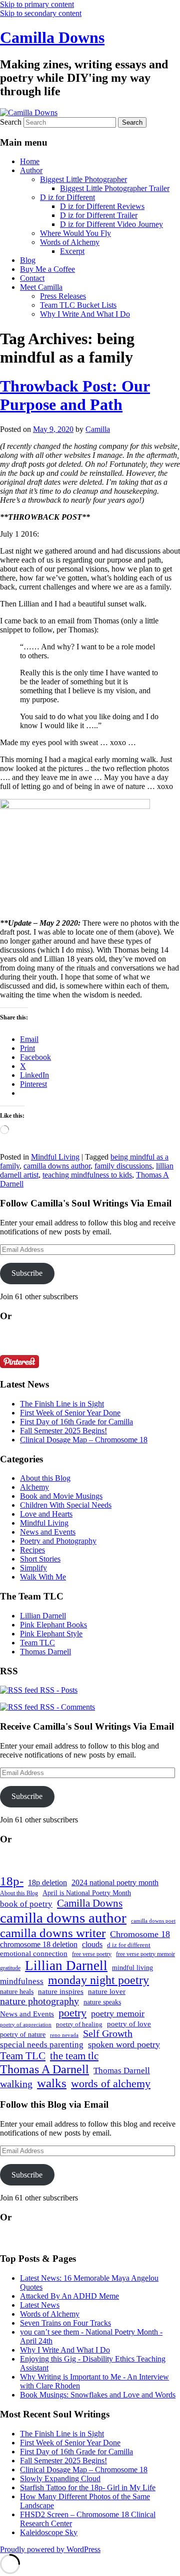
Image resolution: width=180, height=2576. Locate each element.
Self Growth (108, 2034)
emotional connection (34, 1954)
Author (31, 170)
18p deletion (47, 1882)
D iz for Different (67, 197)
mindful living (132, 1968)
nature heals (17, 1992)
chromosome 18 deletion (39, 1944)
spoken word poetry (124, 2044)
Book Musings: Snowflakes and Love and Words (98, 2395)
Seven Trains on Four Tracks (65, 2323)
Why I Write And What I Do (85, 314)
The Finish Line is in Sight (62, 1404)
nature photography (39, 2001)
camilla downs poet (153, 1921)
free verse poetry (92, 1954)
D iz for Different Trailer (99, 215)
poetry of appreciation (26, 2024)
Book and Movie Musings (61, 1496)
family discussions (123, 1166)
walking (16, 2084)
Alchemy (34, 1487)
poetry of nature (23, 2034)
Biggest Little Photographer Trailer (115, 188)
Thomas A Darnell (44, 2069)
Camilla (98, 429)
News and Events (48, 1532)
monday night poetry (98, 1980)
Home (30, 161)
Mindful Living (55, 1157)
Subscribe (27, 1273)
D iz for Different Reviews (102, 206)
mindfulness (22, 1981)
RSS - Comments (66, 1707)
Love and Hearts (46, 1514)
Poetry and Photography (58, 1541)
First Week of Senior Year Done (70, 1413)
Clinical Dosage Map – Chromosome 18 (84, 1440)
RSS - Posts (58, 1690)
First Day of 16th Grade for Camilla (76, 1422)
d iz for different (129, 1945)
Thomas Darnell (45, 1652)
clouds (92, 1944)
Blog (28, 260)
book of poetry (26, 1904)
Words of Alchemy (70, 242)
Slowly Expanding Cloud (60, 2478)
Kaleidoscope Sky (49, 2532)
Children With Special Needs (66, 1505)
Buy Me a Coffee (47, 269)
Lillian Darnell (43, 1616)
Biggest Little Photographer (83, 179)
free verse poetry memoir (145, 1954)
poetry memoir (118, 2013)
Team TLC (37, 1643)
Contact (32, 278)
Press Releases (63, 296)
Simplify (33, 1568)
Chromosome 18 (140, 1934)
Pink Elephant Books (53, 1625)
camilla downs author (57, 1166)
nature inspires (61, 1991)
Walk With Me (43, 1577)
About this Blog (45, 1478)
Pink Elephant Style (51, 1634)
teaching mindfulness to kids (87, 1175)
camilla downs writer (53, 1933)
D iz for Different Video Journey (111, 224)
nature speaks (102, 2002)
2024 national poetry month (115, 1882)
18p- (12, 1881)
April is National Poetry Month (87, 1893)
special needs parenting (42, 2045)
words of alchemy (111, 2084)
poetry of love (129, 2024)
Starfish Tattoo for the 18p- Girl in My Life (88, 2487)
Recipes (32, 1550)
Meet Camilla (41, 287)
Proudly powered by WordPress (50, 2549)
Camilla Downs (52, 37)
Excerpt (72, 251)
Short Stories (40, 1559)
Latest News (40, 2305)
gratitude (10, 1968)
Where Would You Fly (75, 233)
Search (11, 122)
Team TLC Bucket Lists (78, 305)
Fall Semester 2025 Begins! (63, 1431)
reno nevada (64, 2035)
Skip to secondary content (41, 13)
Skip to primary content (37, 4)
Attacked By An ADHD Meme (69, 2296)
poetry (72, 2013)
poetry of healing (79, 2024)
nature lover (107, 1991)
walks (52, 2083)
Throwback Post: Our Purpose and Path (75, 395)
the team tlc (74, 2056)
